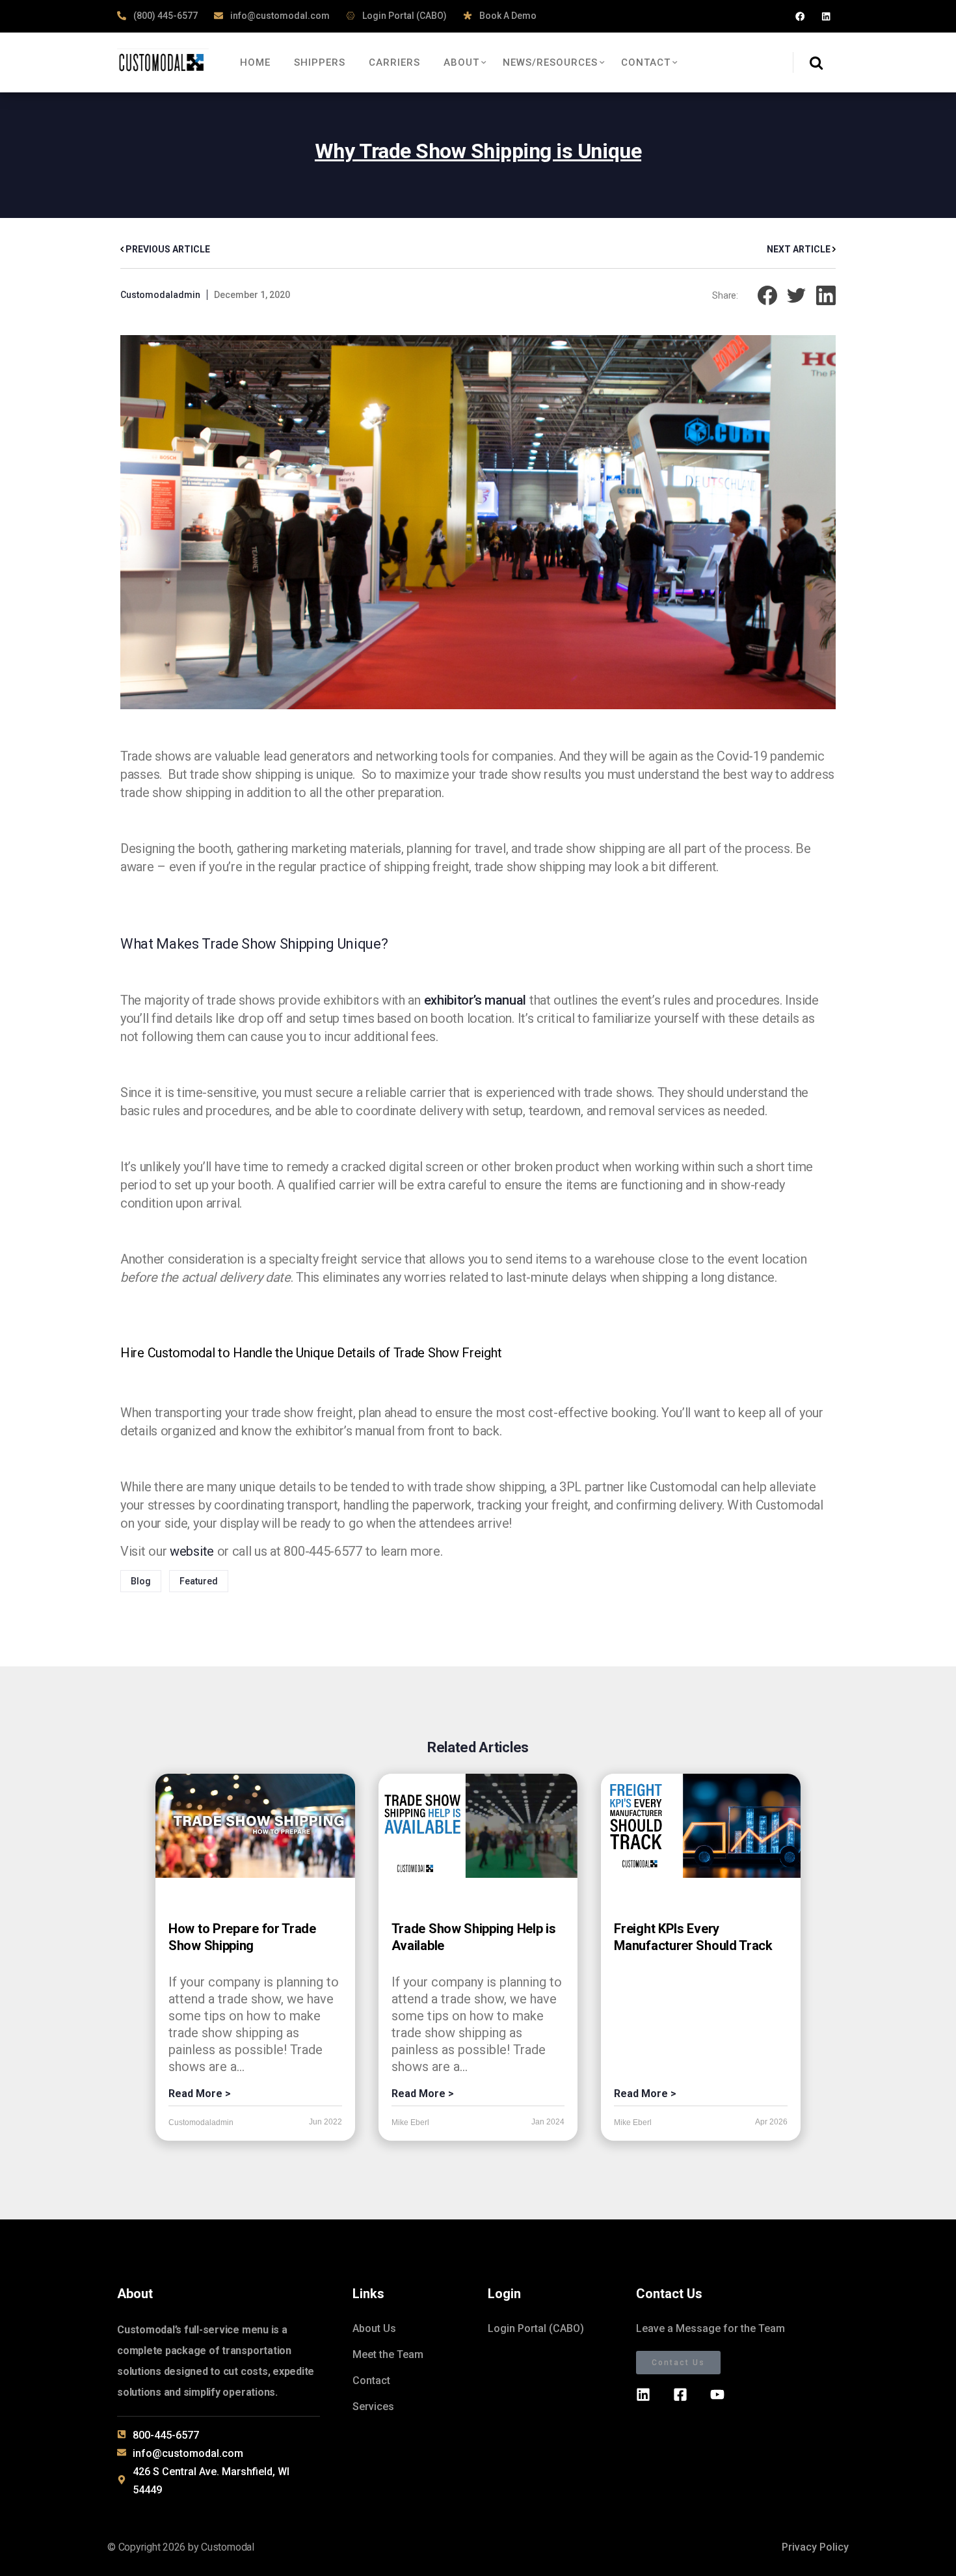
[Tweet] (797, 294)
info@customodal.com (279, 16)
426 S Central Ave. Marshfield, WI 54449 (211, 2481)
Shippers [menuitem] (320, 62)
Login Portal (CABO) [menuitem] (536, 2328)
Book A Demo (507, 16)
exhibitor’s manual (475, 1000)
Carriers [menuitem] (394, 62)
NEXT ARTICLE (800, 249)
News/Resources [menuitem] (550, 62)
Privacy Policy (815, 2547)
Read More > (200, 2094)
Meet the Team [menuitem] (388, 2354)
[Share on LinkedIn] (826, 294)
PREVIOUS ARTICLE (167, 249)
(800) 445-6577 (165, 16)
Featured (199, 1581)
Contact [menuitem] (646, 62)
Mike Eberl (410, 2122)
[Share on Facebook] (767, 294)
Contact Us (678, 2363)
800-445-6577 (166, 2435)
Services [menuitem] (373, 2407)
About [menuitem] (461, 62)
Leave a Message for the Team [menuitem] (710, 2328)
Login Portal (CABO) (404, 16)
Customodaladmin (160, 295)
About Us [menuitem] (374, 2328)
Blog (141, 1581)
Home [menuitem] (255, 62)
